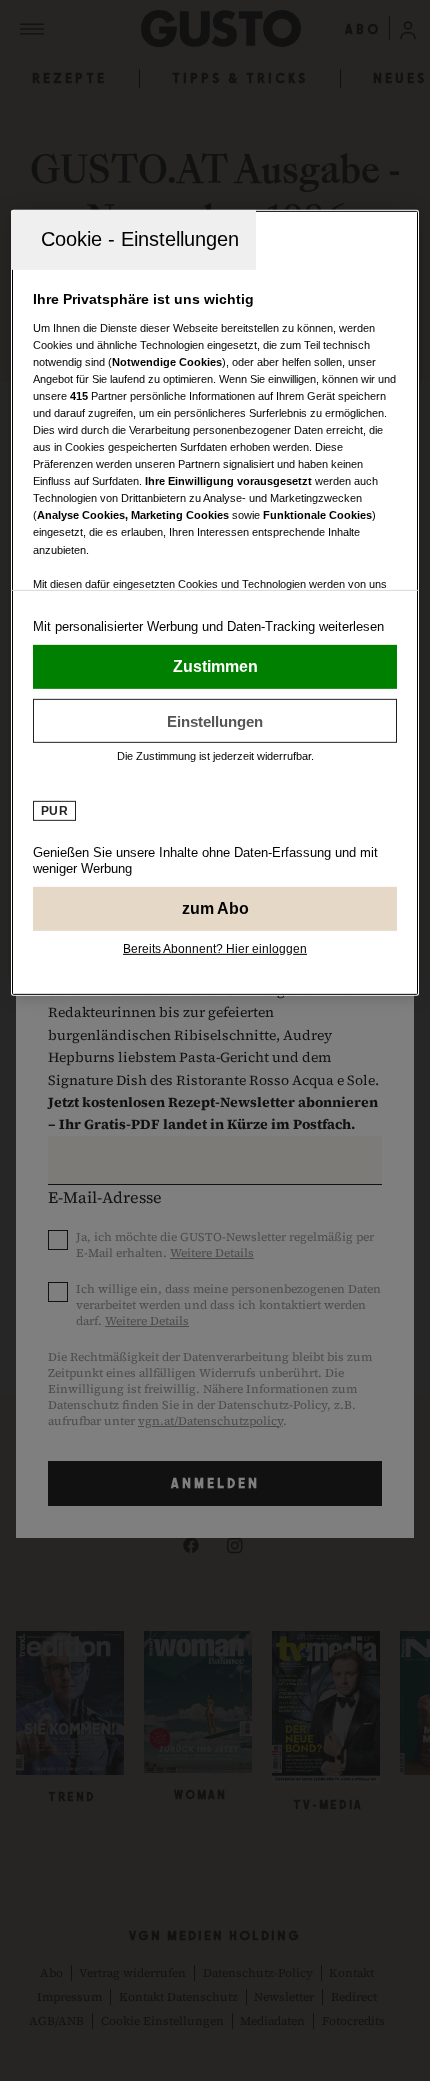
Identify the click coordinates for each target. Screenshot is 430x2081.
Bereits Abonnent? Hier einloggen (215, 949)
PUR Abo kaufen (215, 909)
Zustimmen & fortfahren (215, 667)
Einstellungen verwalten (215, 721)
